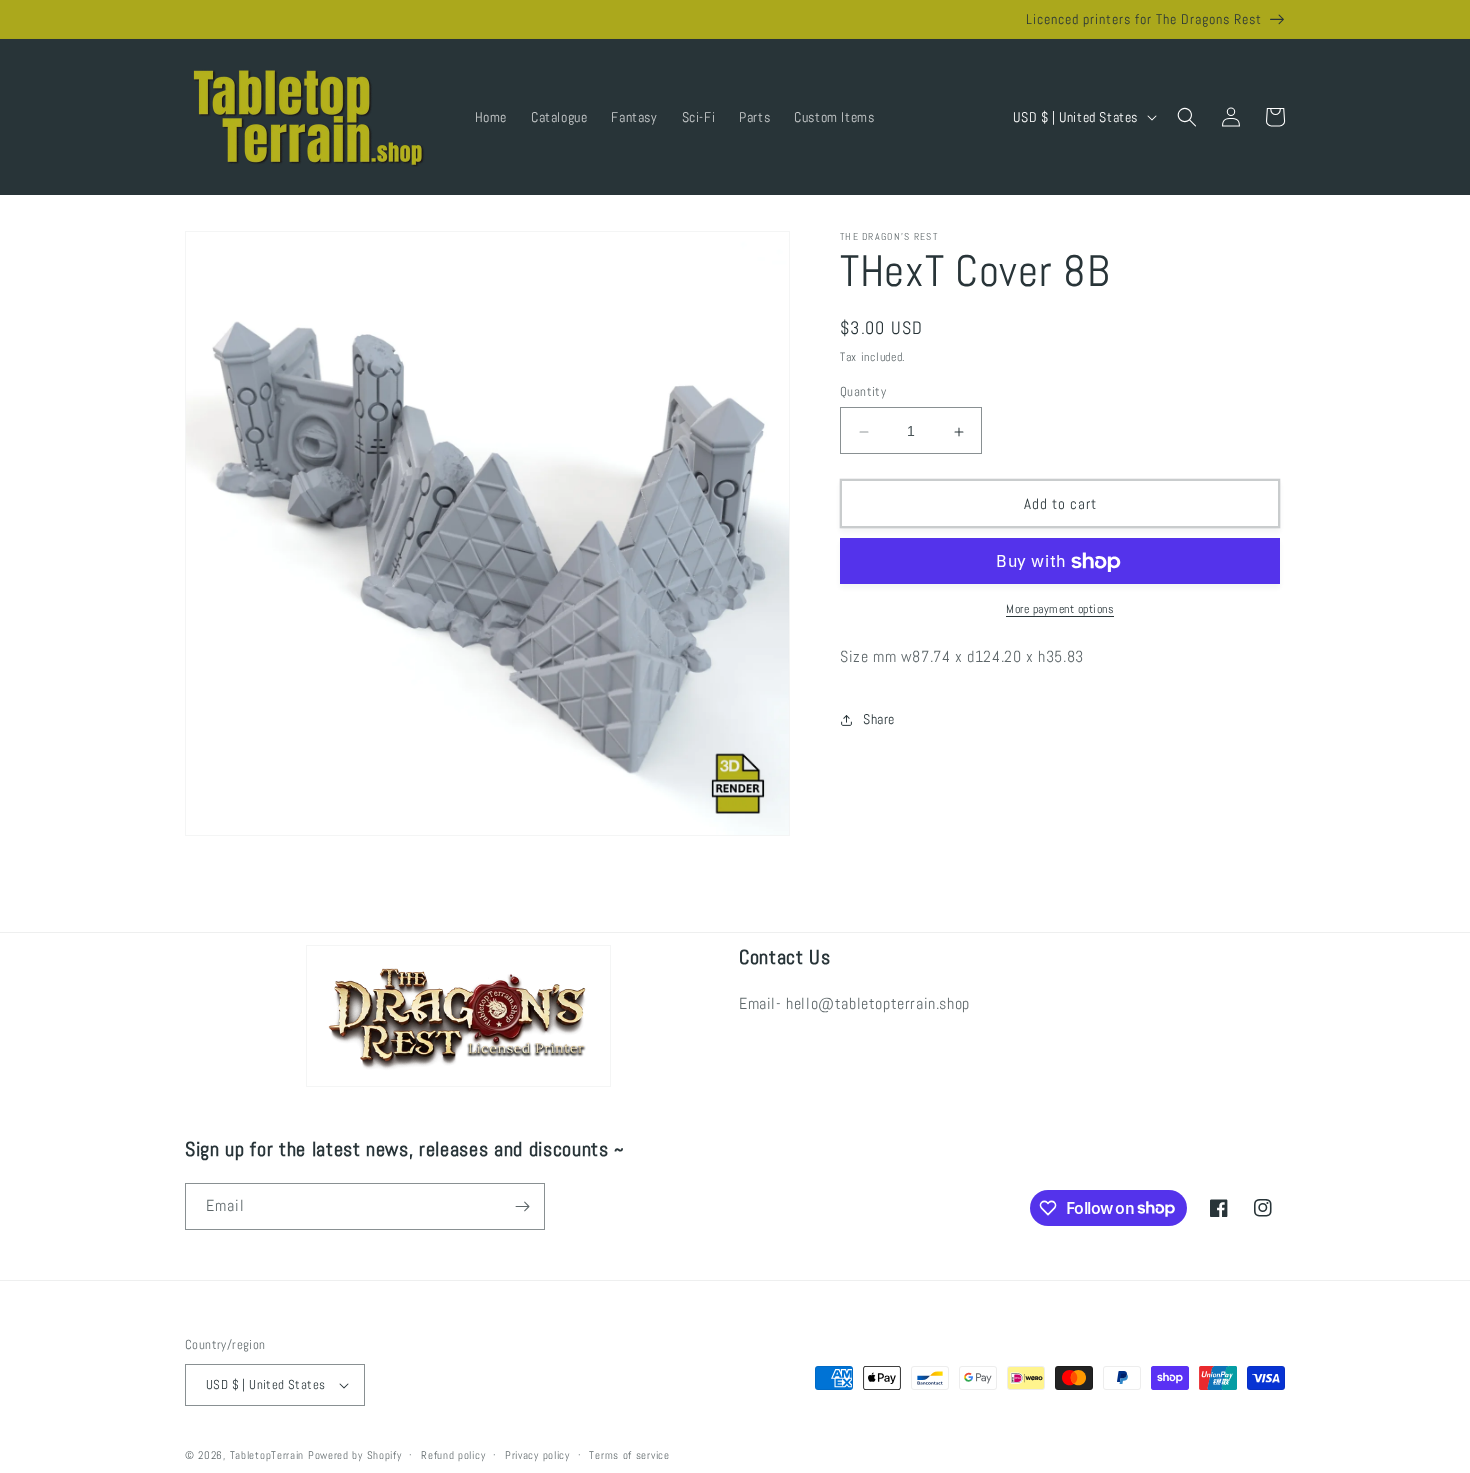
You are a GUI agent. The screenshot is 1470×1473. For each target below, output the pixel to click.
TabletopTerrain (267, 1455)
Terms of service (629, 1455)
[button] (1187, 117)
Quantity (863, 392)
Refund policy (453, 1455)
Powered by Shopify (355, 1455)
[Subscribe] (522, 1206)
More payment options (1060, 610)
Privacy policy (537, 1455)
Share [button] (879, 719)
